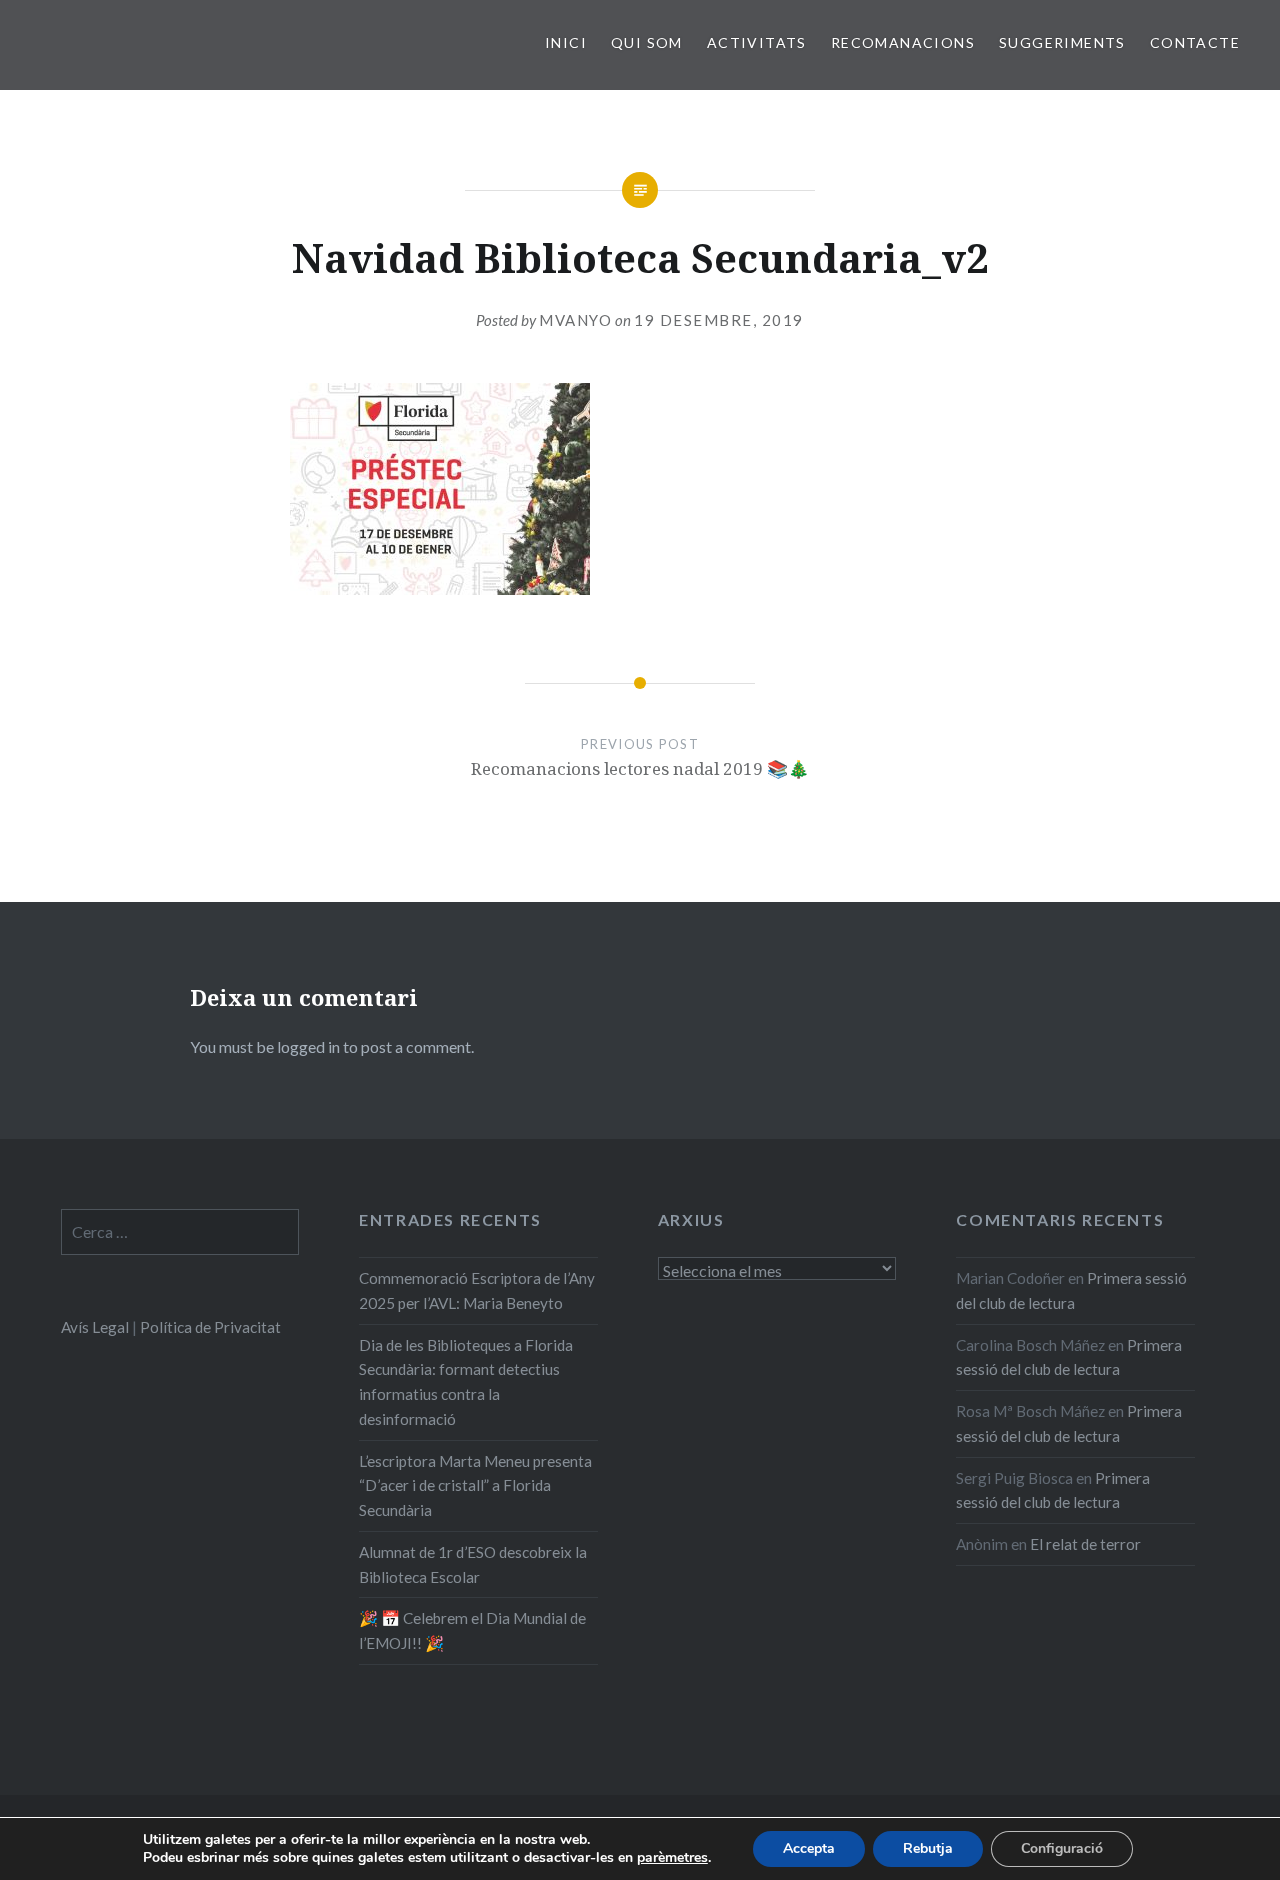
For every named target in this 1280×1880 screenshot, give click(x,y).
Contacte (1195, 42)
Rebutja (928, 1848)
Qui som (647, 42)
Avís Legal (95, 1327)
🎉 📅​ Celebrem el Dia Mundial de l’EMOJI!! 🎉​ (472, 1630)
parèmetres (672, 1858)
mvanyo (575, 320)
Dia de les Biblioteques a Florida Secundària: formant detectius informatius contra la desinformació (466, 1382)
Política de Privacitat (210, 1327)
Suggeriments (1062, 42)
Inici (566, 42)
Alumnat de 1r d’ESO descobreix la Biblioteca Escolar (473, 1564)
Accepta (809, 1848)
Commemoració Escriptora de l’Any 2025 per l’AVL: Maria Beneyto (477, 1290)
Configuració (1062, 1848)
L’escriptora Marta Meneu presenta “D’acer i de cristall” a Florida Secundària (475, 1486)
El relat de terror (1085, 1544)
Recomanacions (903, 42)
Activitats (757, 42)
